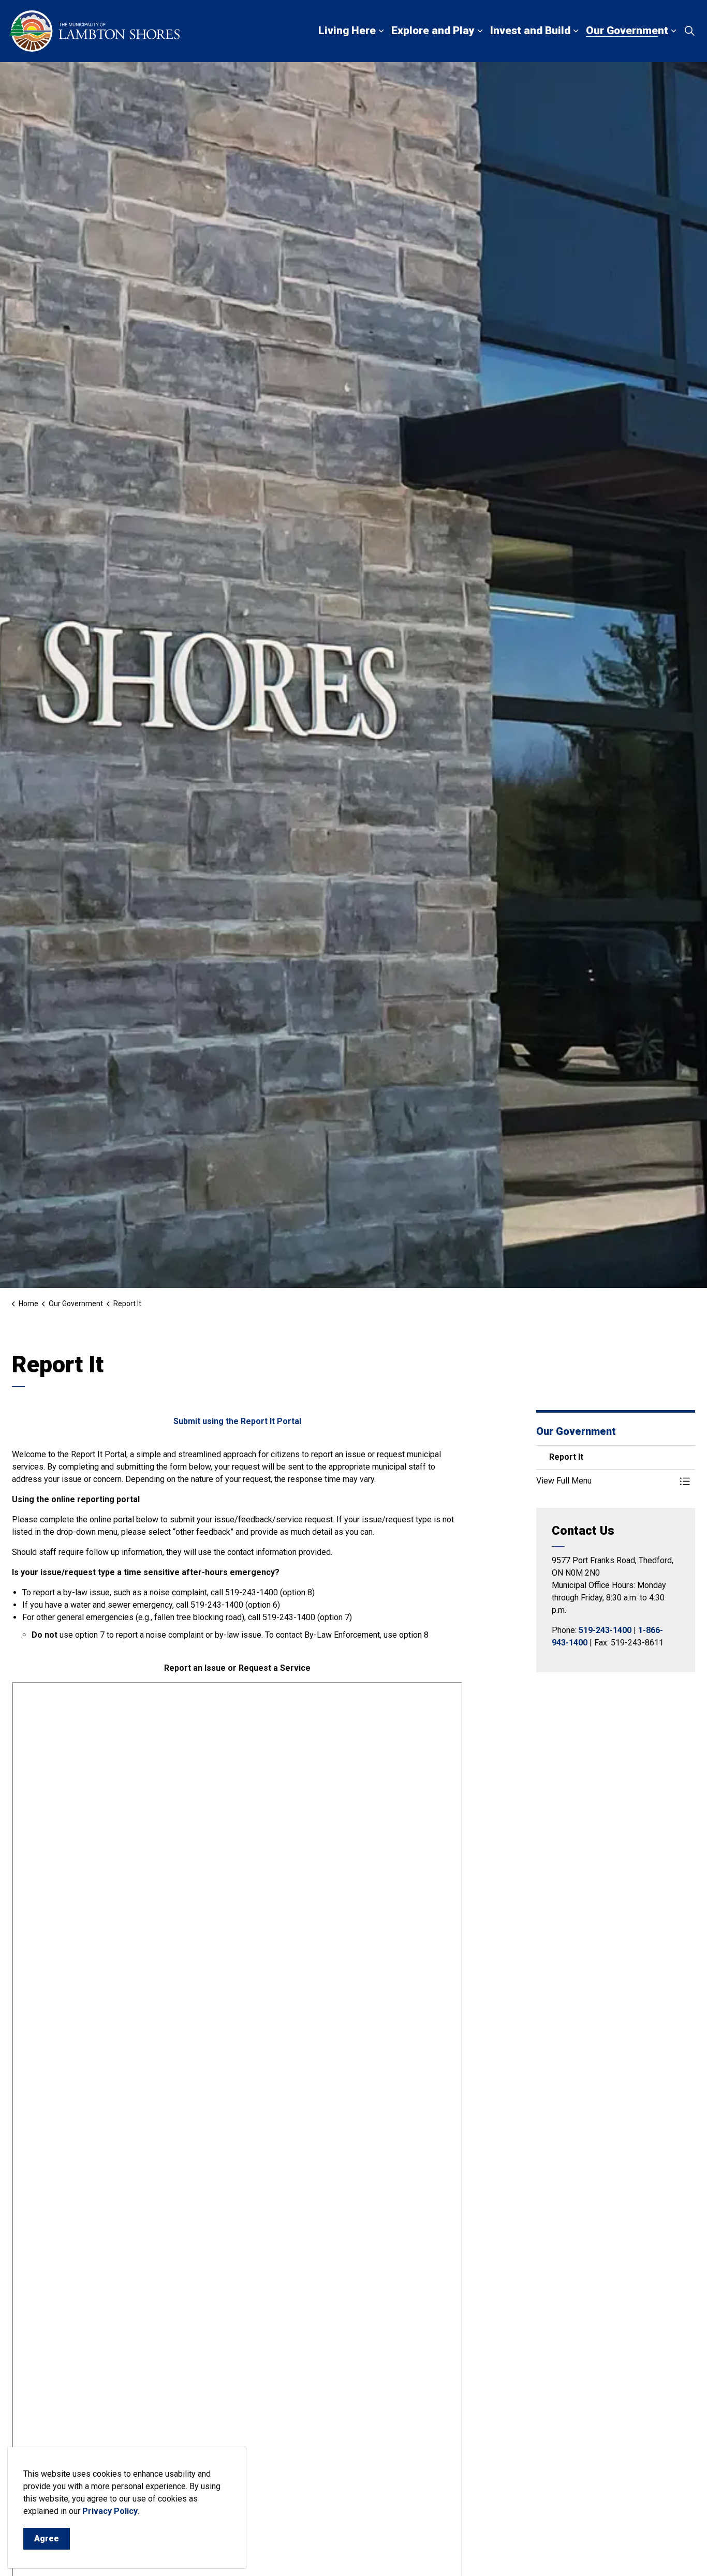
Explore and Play (433, 31)
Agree (47, 2538)
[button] (606, 1481)
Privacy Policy (110, 2511)
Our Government (627, 31)
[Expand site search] (689, 31)
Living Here (347, 31)
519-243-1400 (605, 1630)
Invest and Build (530, 31)
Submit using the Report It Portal (237, 1421)
